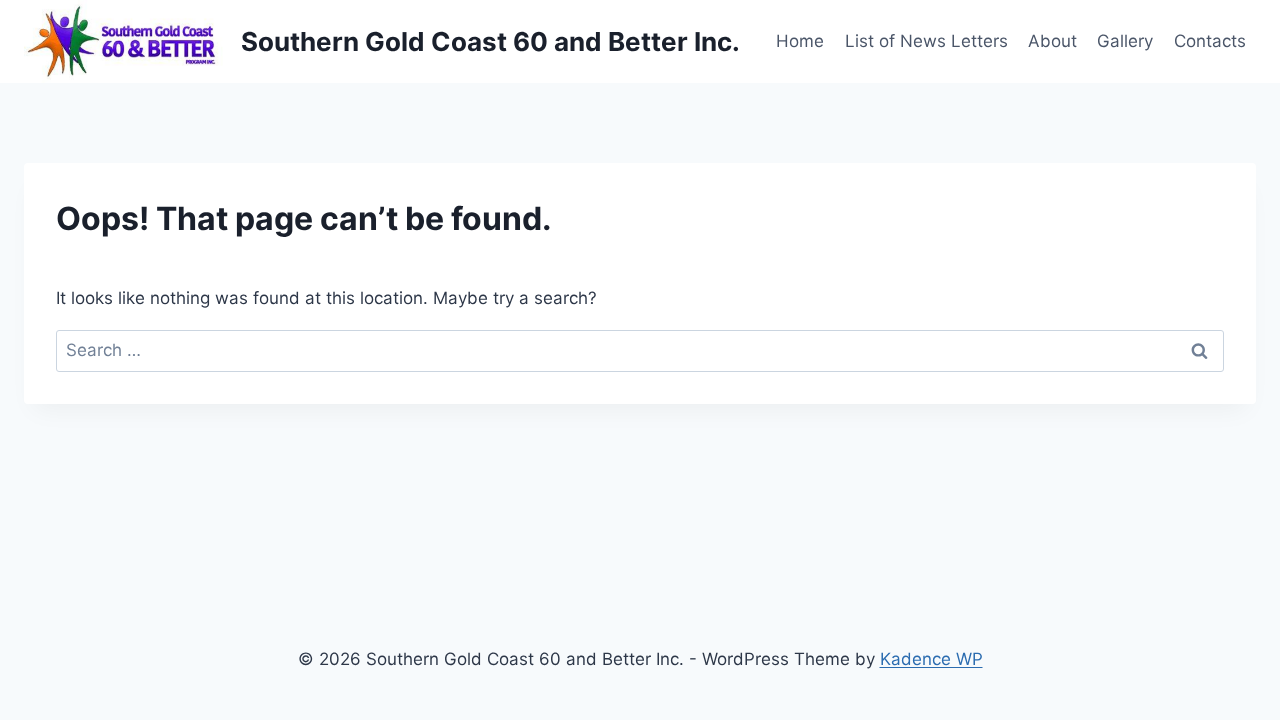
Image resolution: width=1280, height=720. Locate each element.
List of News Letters (926, 41)
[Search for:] (640, 350)
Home (800, 41)
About (1052, 41)
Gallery (1125, 41)
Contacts (1210, 41)
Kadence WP (931, 659)
